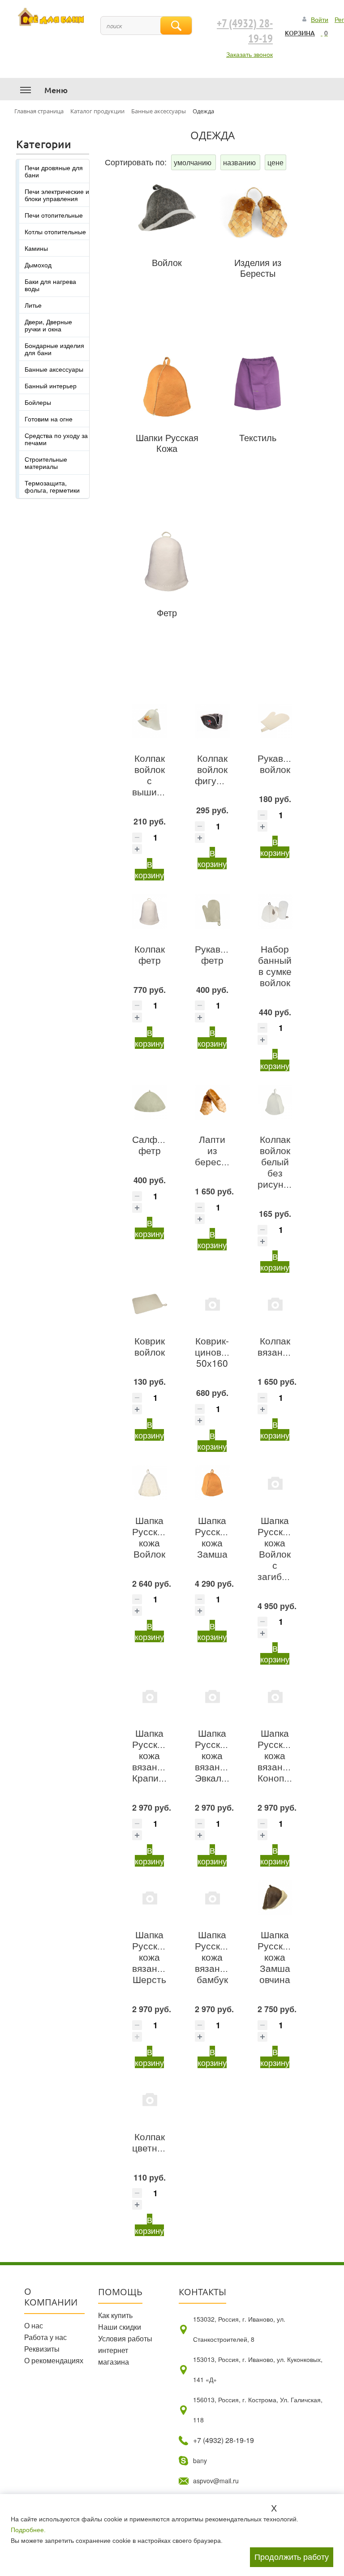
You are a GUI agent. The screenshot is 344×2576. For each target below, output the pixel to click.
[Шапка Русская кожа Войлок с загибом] (275, 1483)
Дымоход (38, 265)
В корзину (149, 869)
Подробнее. (28, 2530)
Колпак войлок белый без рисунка (275, 1161)
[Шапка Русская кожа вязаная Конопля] (275, 1696)
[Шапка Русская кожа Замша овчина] (275, 1898)
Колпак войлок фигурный (217, 769)
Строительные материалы (46, 463)
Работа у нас (45, 2337)
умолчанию (193, 162)
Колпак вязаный (276, 1346)
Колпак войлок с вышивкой (154, 775)
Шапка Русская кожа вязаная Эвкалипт (215, 1755)
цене (275, 162)
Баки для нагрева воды (50, 285)
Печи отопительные (54, 215)
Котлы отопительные (55, 232)
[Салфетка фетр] (150, 1102)
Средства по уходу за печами (56, 439)
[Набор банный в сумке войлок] (275, 911)
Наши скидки (120, 2327)
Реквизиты (42, 2349)
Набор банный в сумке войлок (275, 965)
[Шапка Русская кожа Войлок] (150, 1483)
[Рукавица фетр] (212, 911)
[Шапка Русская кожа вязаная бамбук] (212, 1898)
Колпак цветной (150, 2142)
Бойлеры (38, 402)
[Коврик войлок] (150, 1304)
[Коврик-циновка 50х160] (212, 1304)
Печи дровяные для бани (54, 171)
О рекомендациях (54, 2360)
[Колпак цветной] (150, 2099)
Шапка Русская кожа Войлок (150, 1537)
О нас (34, 2325)
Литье (33, 305)
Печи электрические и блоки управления (57, 195)
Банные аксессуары (54, 369)
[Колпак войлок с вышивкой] (150, 721)
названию (240, 162)
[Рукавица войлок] (275, 721)
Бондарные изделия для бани (54, 349)
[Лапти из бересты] (212, 1102)
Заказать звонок (249, 54)
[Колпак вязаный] (275, 1304)
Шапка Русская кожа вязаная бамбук (213, 1957)
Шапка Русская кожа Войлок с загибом (275, 1548)
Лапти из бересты (214, 1150)
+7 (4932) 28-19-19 (245, 31)
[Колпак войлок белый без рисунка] (275, 1102)
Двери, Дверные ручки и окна (48, 325)
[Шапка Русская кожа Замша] (212, 1483)
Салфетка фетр (154, 1144)
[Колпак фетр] (150, 911)
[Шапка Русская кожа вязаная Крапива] (150, 1696)
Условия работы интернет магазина (125, 2350)
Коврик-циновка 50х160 (213, 1352)
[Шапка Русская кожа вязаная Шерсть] (150, 1898)
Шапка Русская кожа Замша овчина (275, 1957)
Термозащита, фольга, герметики (52, 486)
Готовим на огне (49, 419)
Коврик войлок (150, 1346)
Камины (36, 248)
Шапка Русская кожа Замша (213, 1537)
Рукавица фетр (216, 954)
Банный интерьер (51, 386)
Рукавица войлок (278, 763)
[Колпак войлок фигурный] (212, 721)
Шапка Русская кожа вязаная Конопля (276, 1755)
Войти (320, 19)
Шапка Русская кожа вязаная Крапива (150, 1755)
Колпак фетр (150, 954)
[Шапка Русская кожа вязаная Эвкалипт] (212, 1696)
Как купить (115, 2315)
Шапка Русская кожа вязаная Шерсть (150, 1957)
